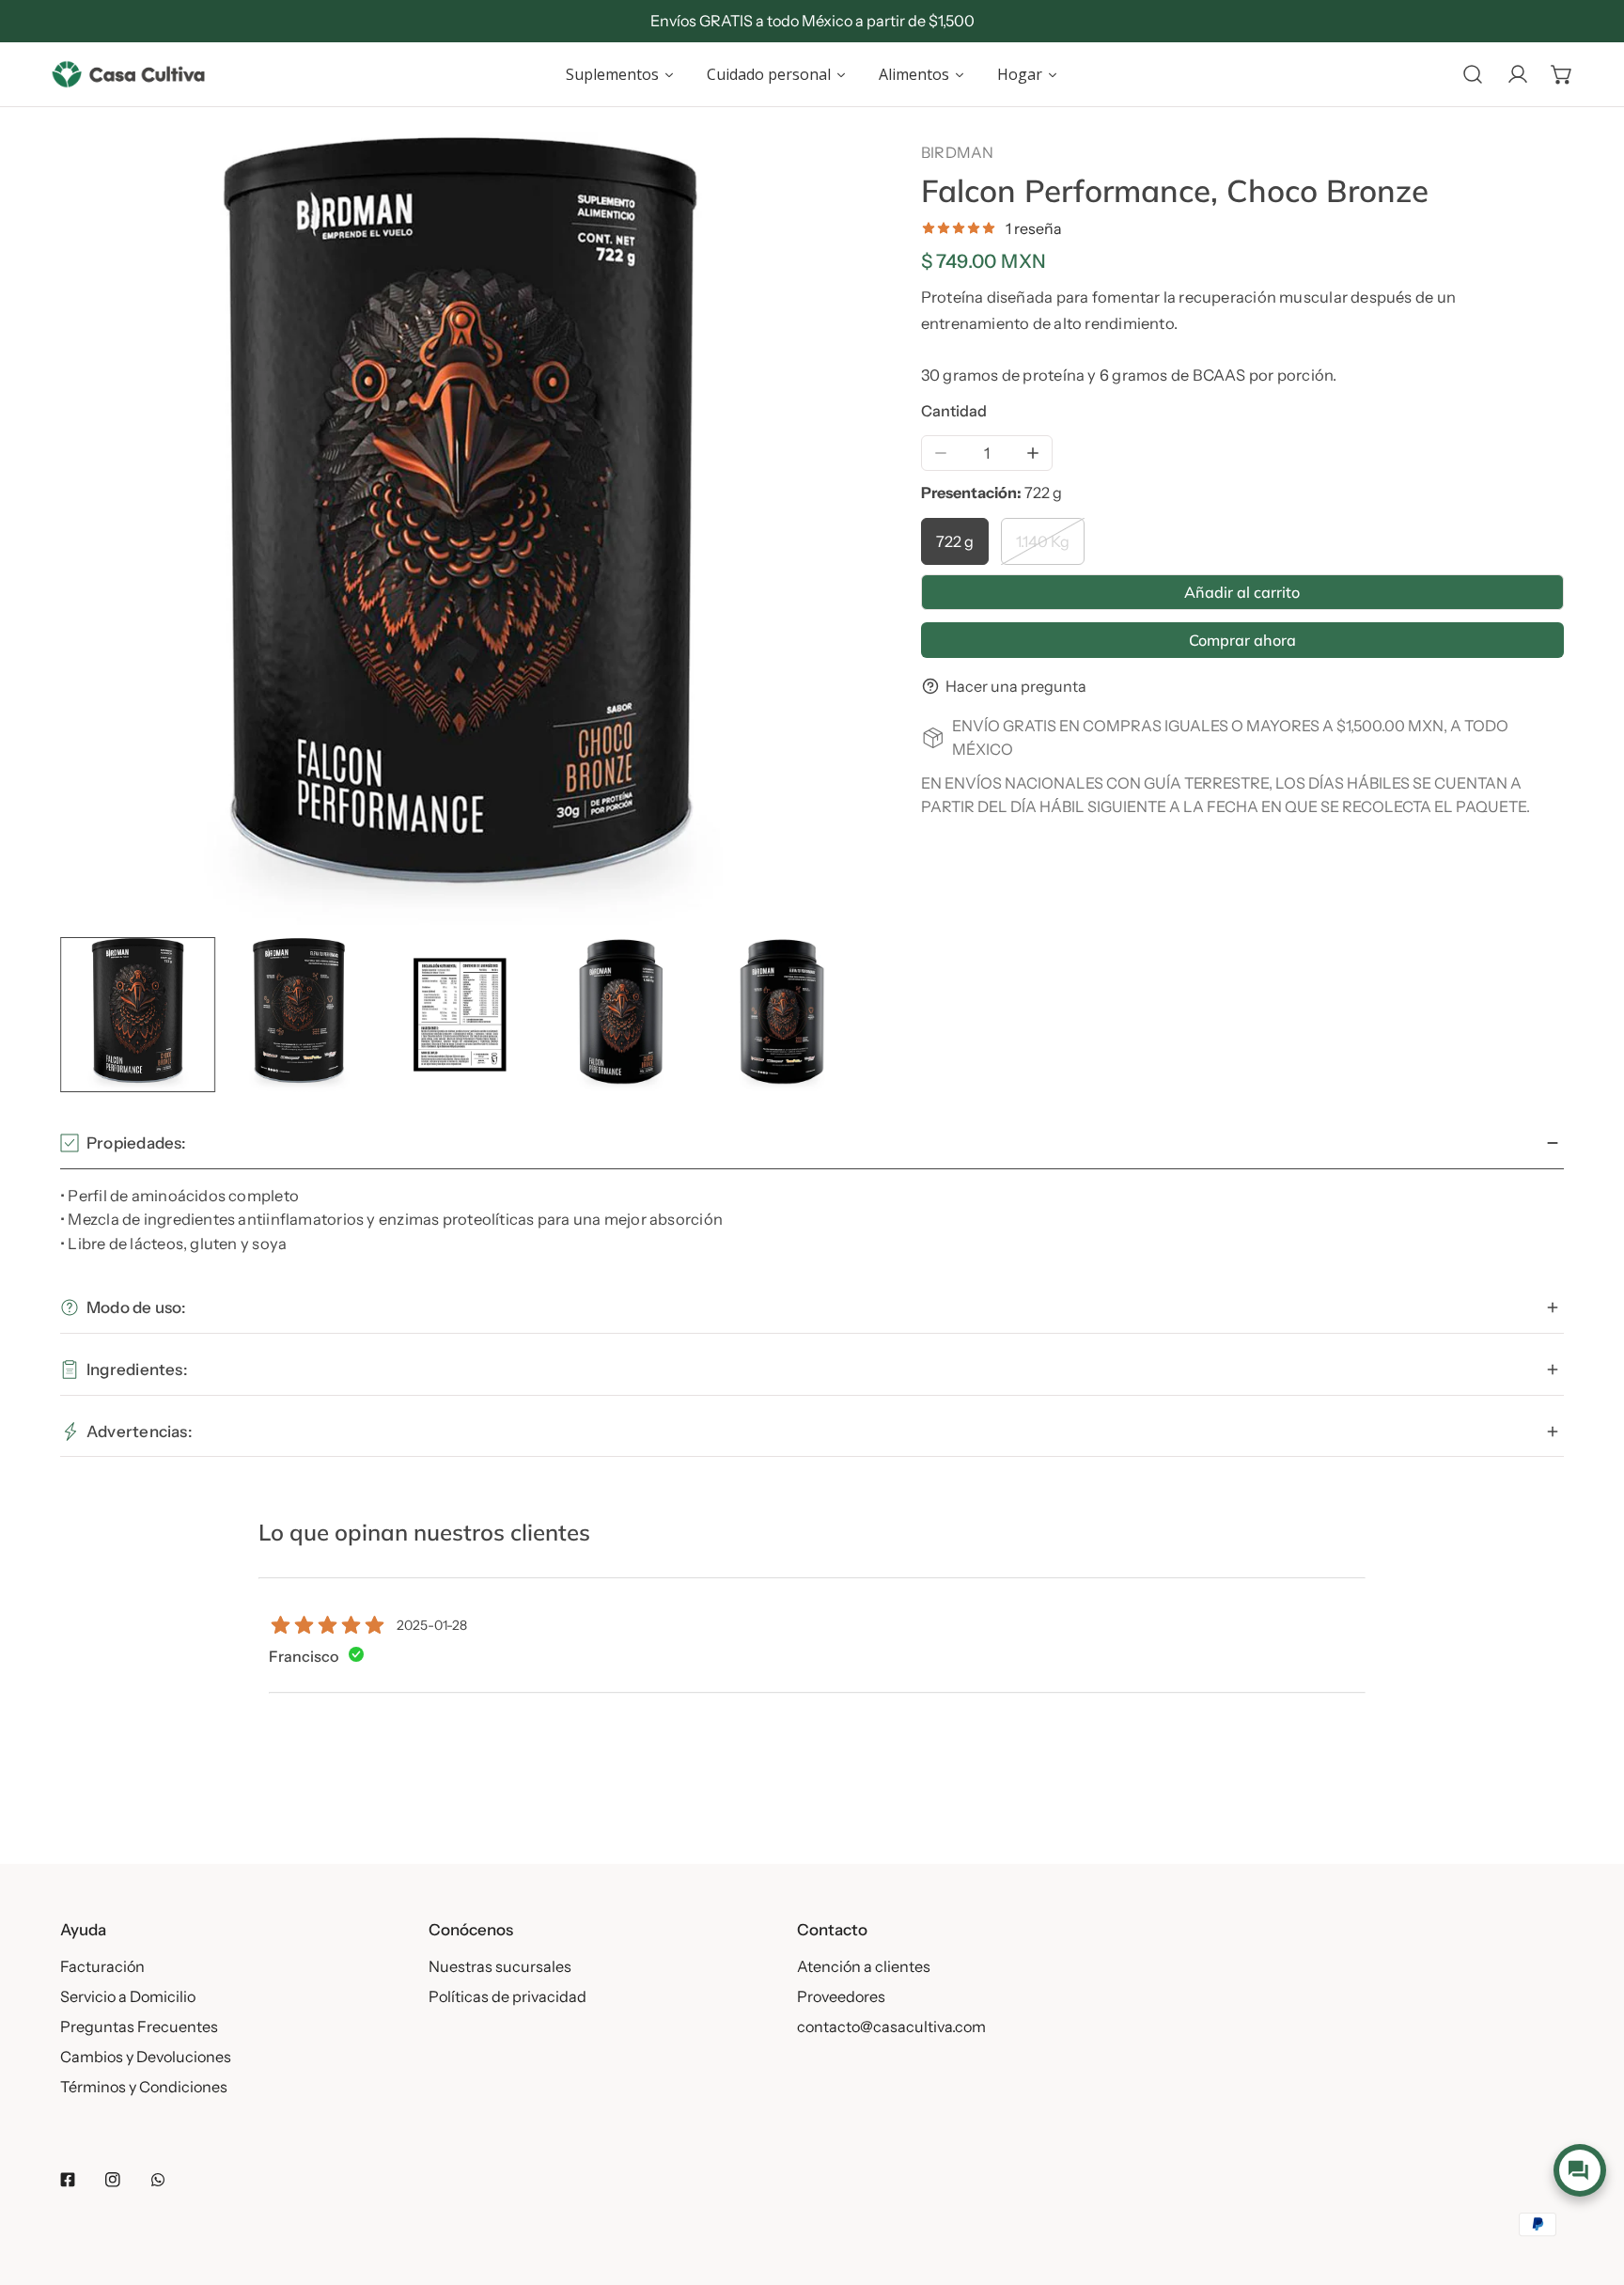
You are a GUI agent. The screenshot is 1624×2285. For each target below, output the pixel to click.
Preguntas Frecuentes (139, 2027)
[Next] (812, 534)
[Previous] (108, 534)
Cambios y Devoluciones (146, 2057)
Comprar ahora (1242, 640)
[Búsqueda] (1473, 74)
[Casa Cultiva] (128, 74)
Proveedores (841, 1996)
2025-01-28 (432, 1625)
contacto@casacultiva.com (891, 2027)
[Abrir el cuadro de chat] (1579, 2170)
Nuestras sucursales (500, 1966)
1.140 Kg (1043, 541)
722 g (955, 541)
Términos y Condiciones (144, 2087)
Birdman (958, 152)
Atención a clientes (864, 1966)
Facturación (102, 1966)
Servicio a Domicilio (128, 1996)
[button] (1562, 74)
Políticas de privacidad (507, 1996)
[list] (460, 532)
